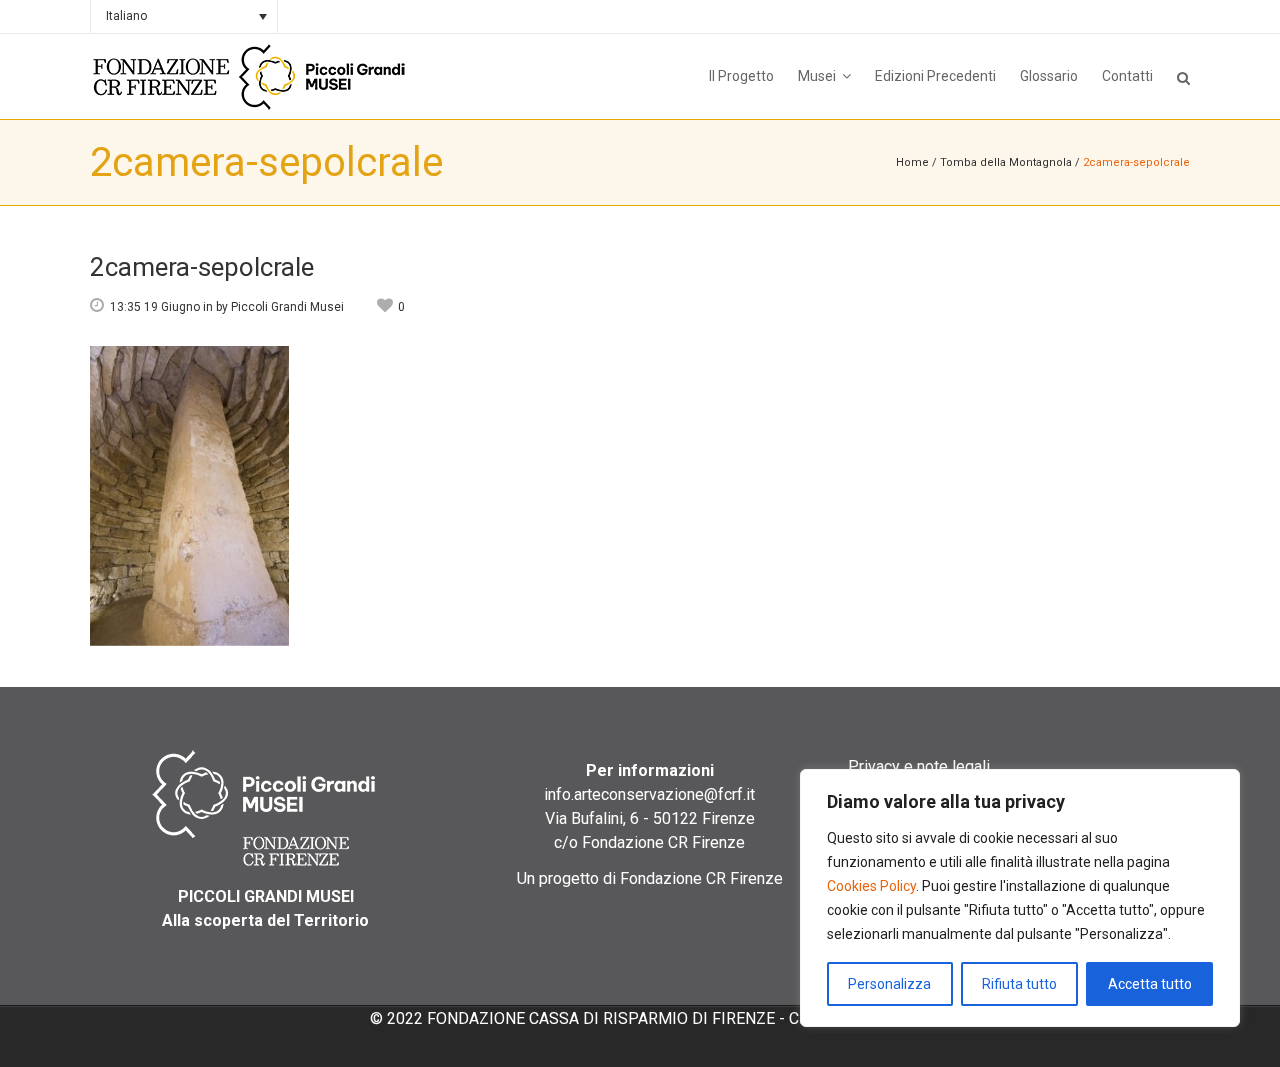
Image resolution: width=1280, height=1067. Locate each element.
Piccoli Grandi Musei (287, 307)
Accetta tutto (1150, 984)
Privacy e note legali (919, 766)
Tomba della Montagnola (1006, 162)
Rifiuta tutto (1019, 984)
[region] (1020, 898)
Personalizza (889, 984)
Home (912, 162)
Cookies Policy (871, 886)
